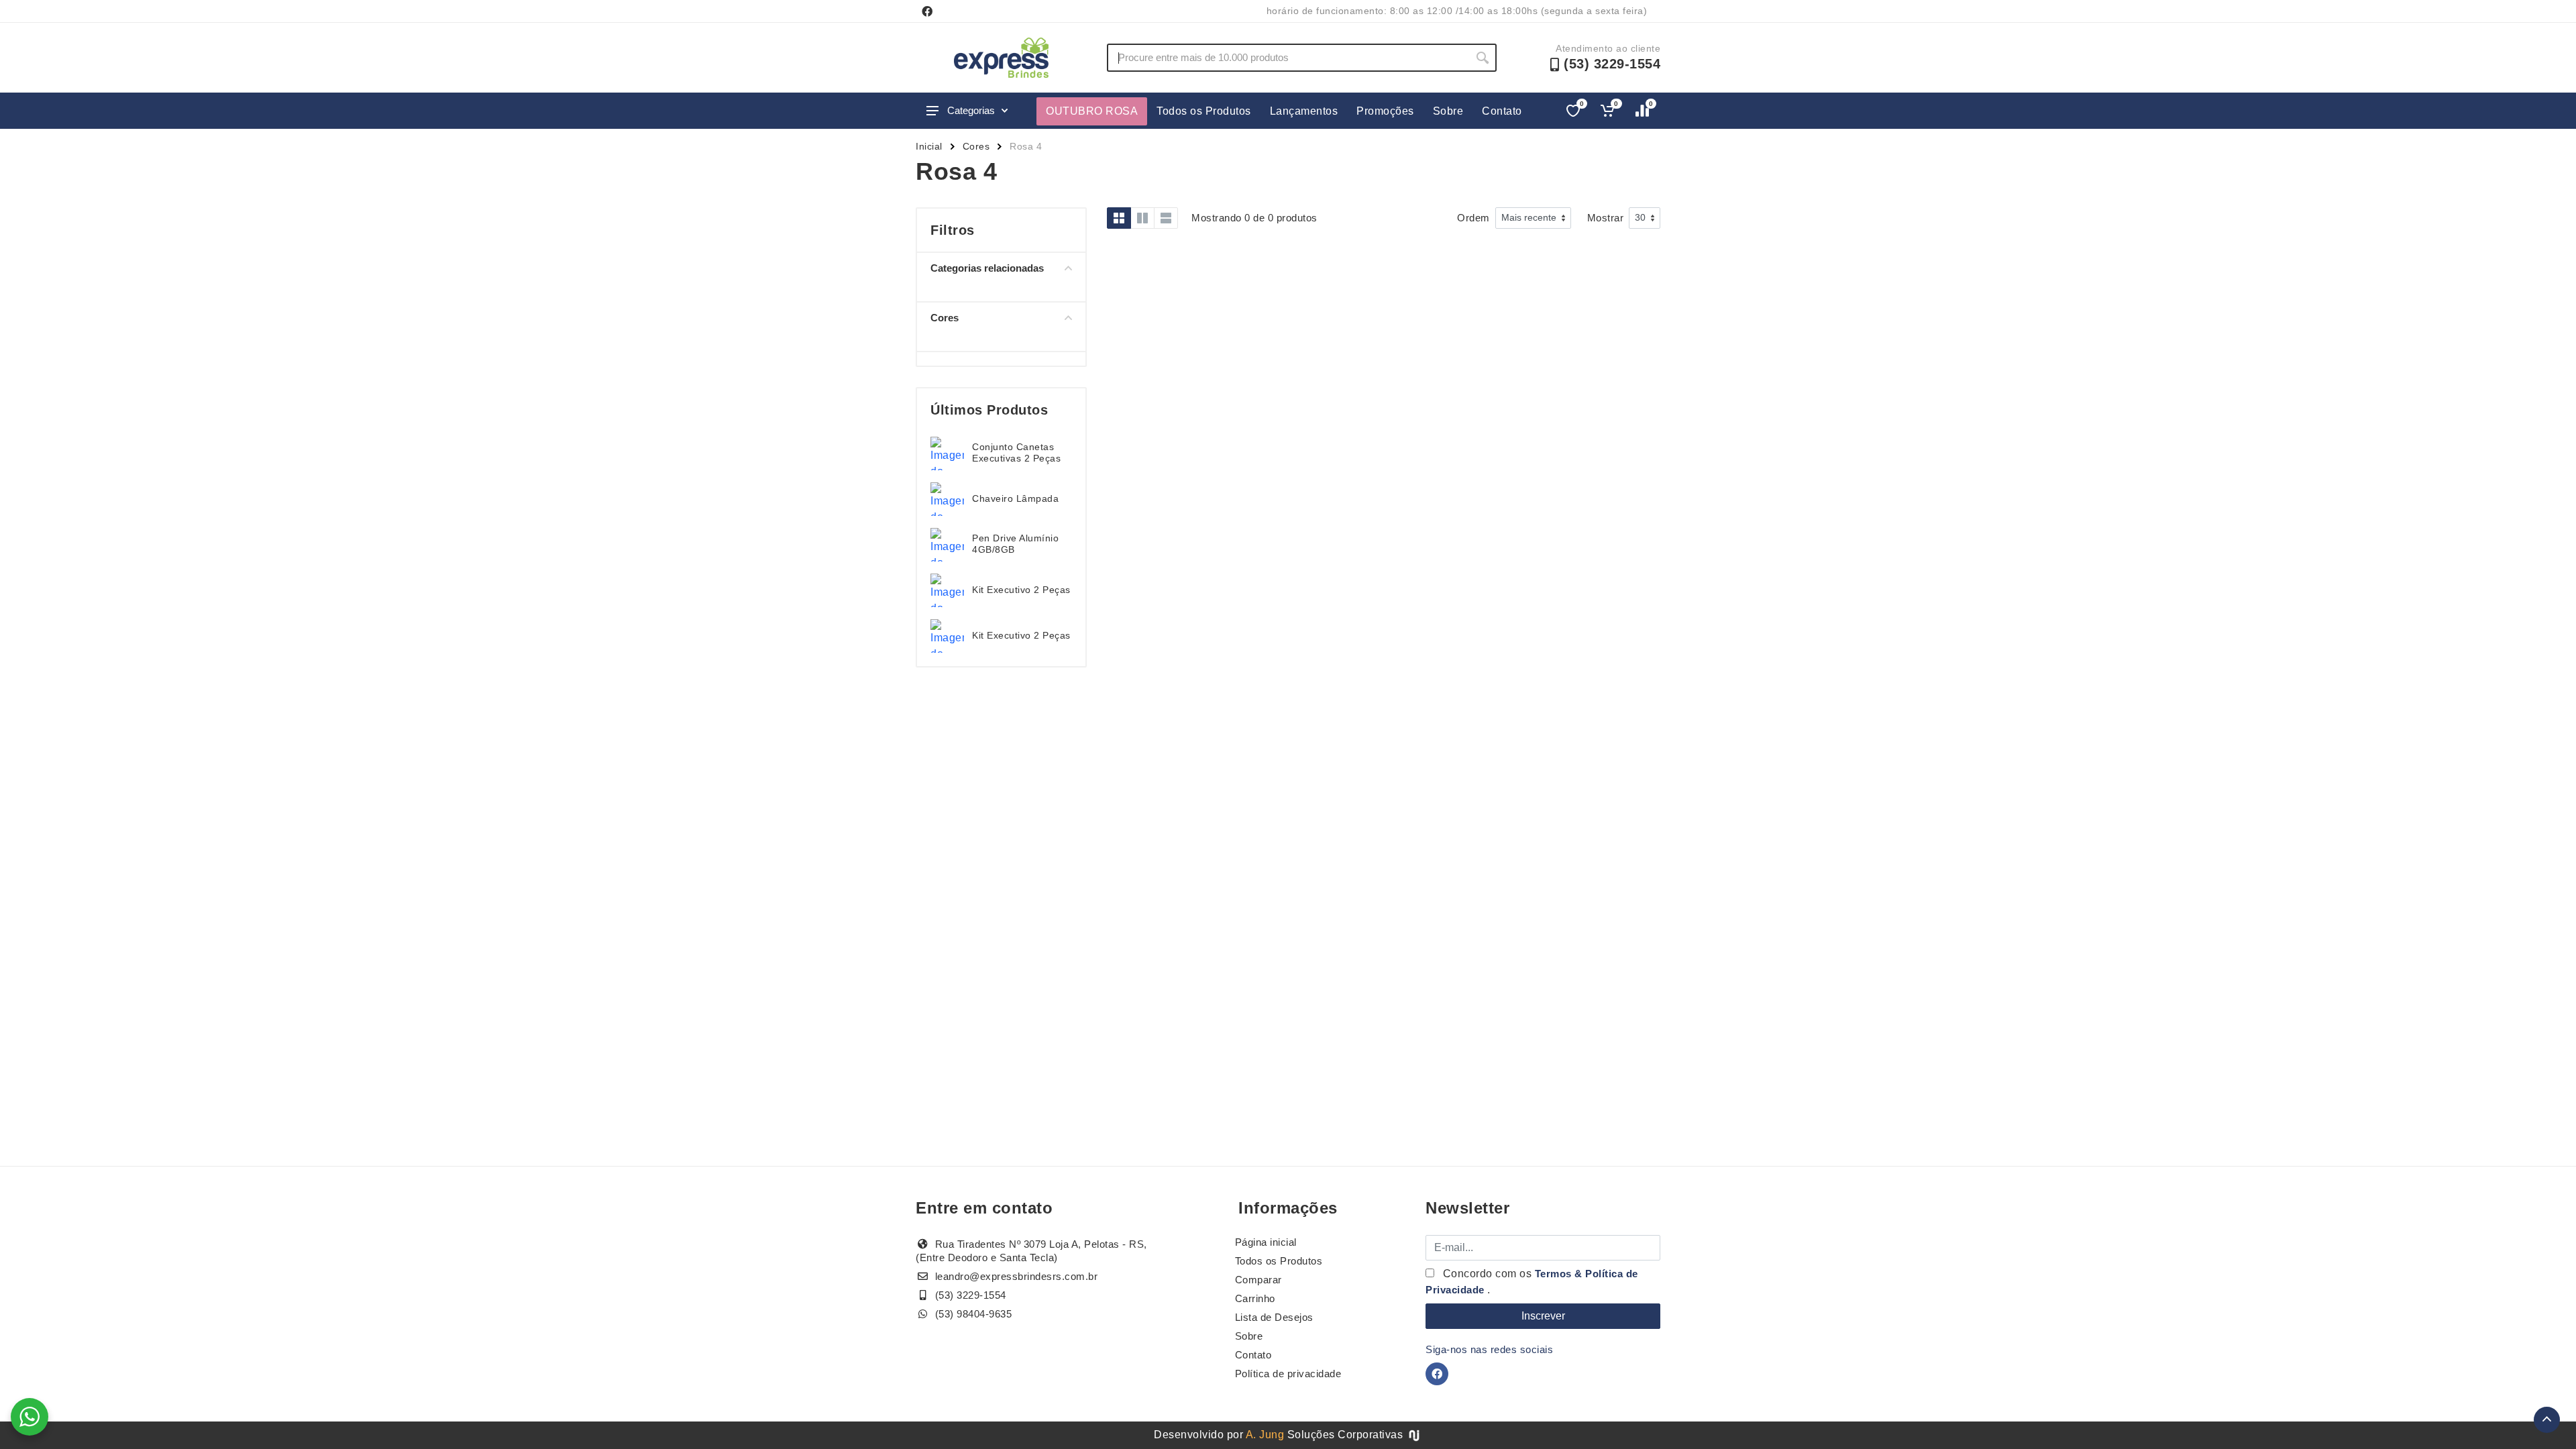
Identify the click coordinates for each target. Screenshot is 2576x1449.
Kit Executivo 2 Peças (1021, 590)
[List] (1166, 218)
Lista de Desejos (1274, 1317)
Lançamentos (1304, 111)
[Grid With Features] (1142, 218)
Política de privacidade (1288, 1374)
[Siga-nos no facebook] (927, 11)
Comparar (1258, 1280)
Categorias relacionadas (987, 268)
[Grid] (1119, 218)
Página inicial (1266, 1242)
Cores (976, 146)
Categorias (971, 110)
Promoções (1385, 111)
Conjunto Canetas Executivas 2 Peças (1016, 452)
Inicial (929, 146)
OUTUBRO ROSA (1092, 111)
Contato (1502, 111)
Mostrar (1606, 218)
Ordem (1473, 218)
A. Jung (1265, 1435)
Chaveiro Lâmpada (1015, 498)
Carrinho (1255, 1298)
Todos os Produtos (1204, 111)
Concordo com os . (1532, 1282)
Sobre (1448, 111)
